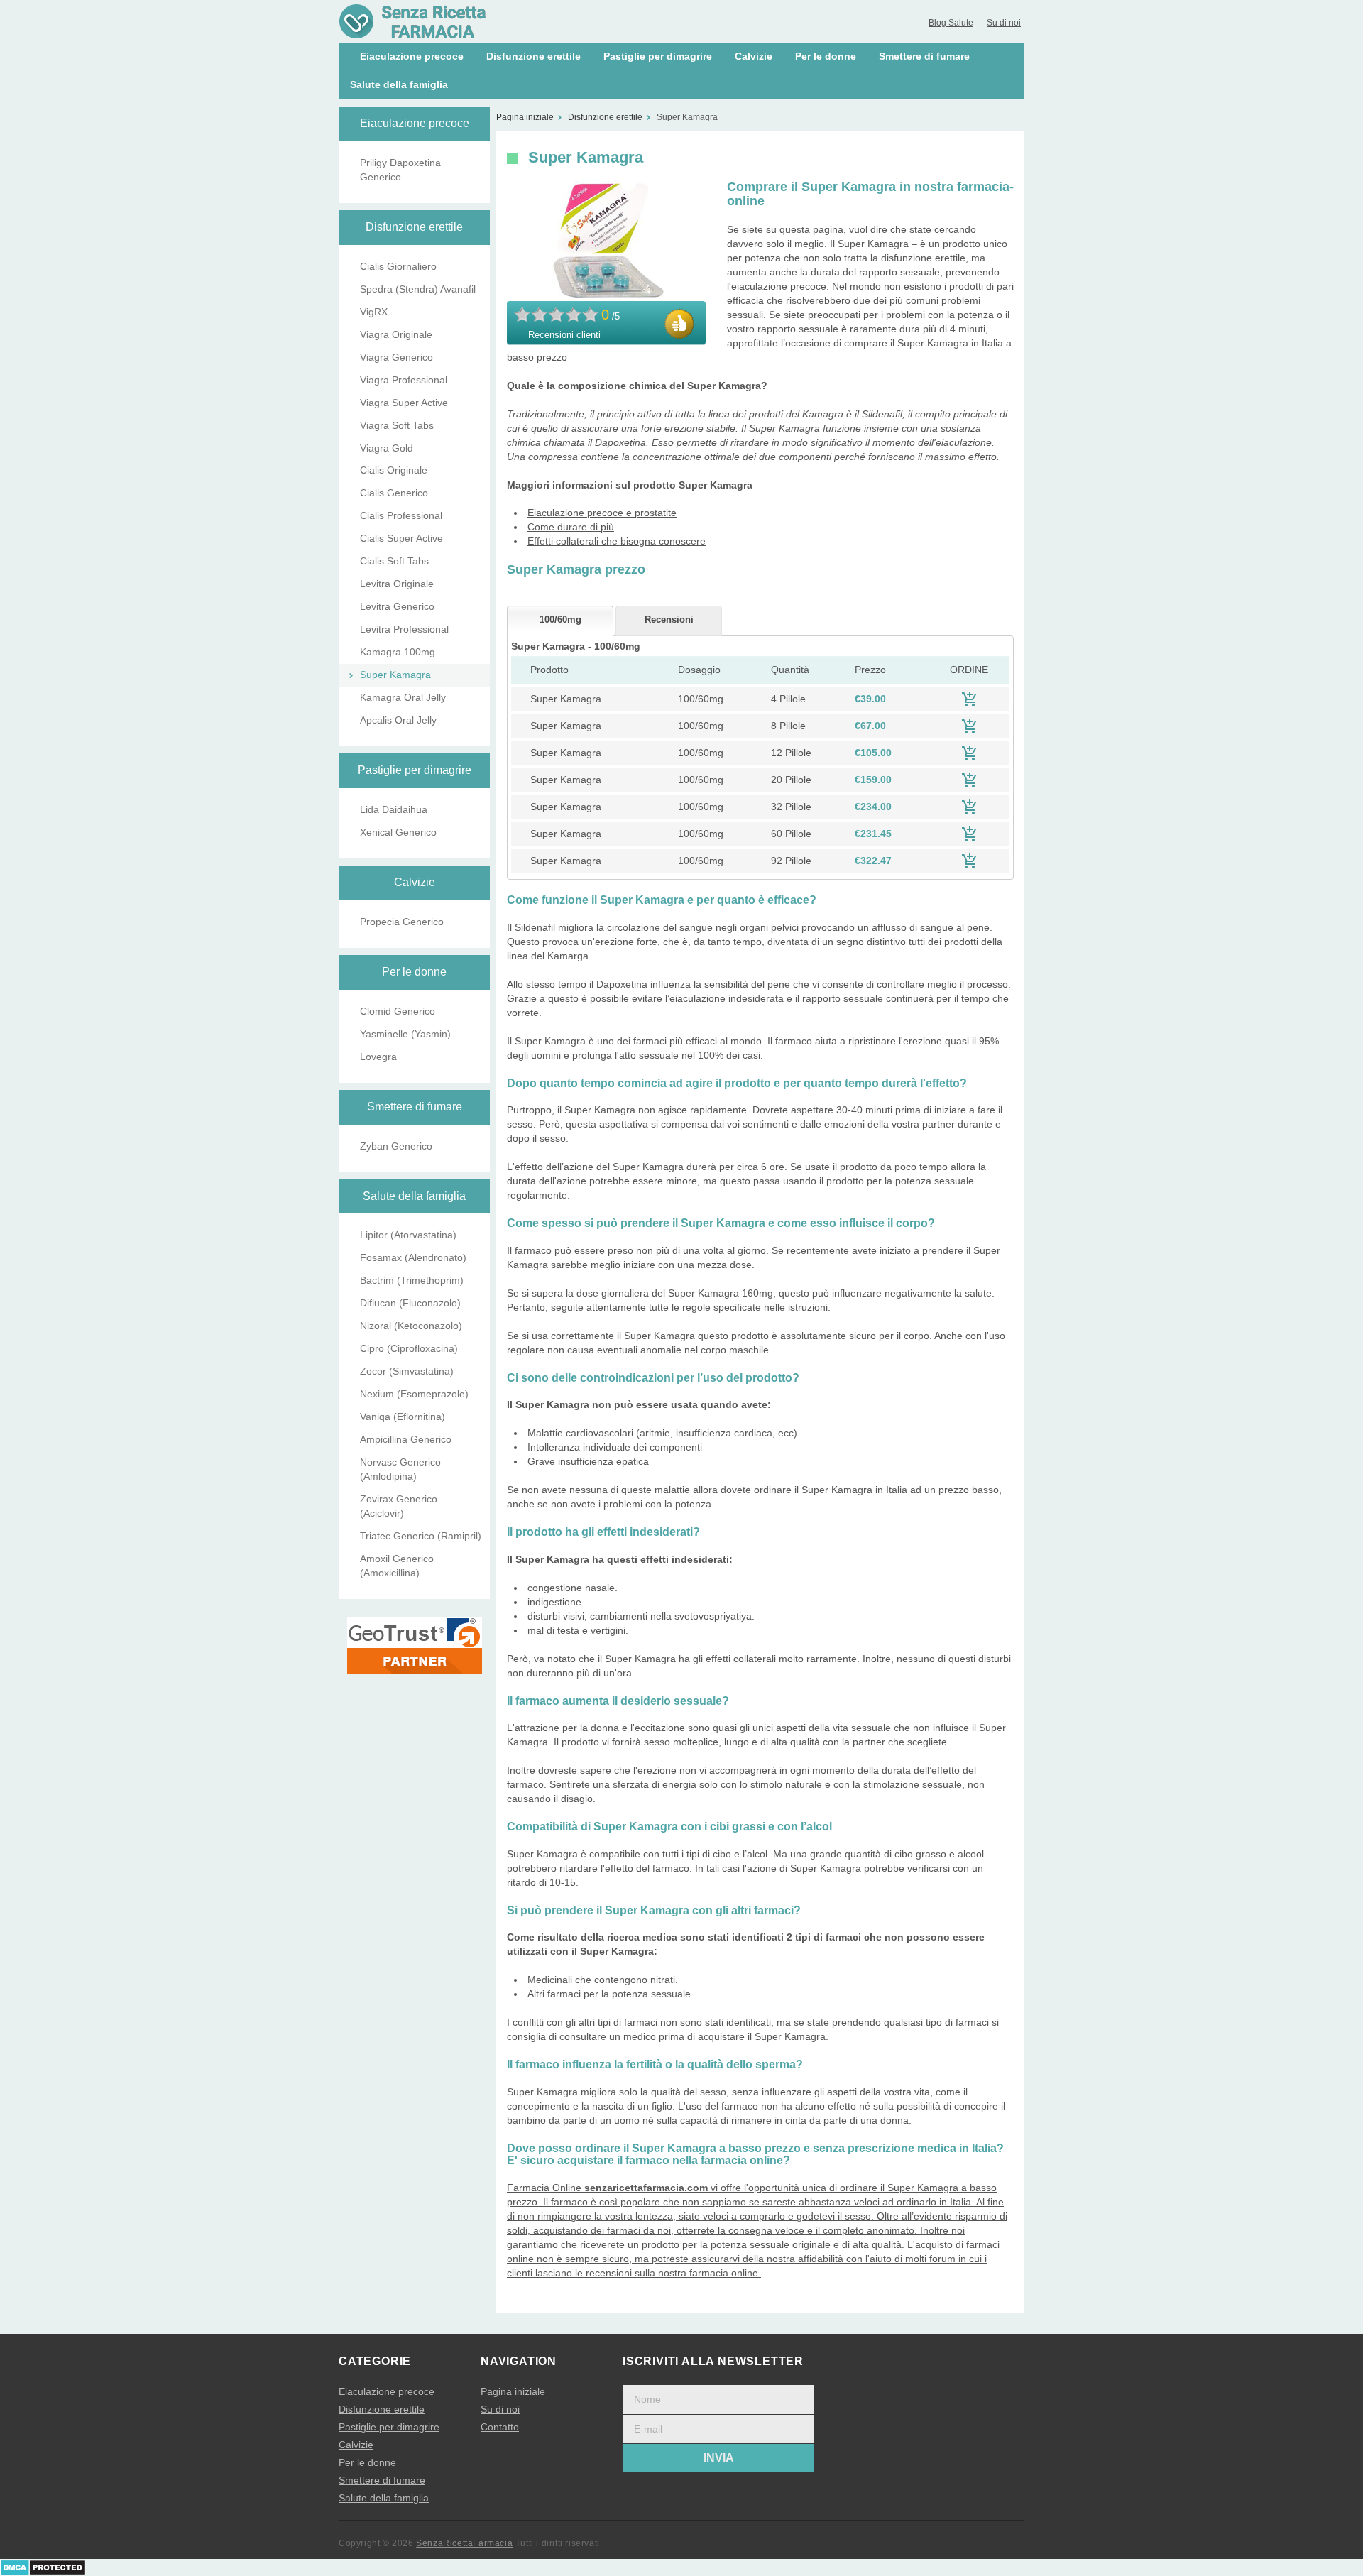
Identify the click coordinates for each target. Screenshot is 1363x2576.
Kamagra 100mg (398, 652)
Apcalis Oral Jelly (398, 720)
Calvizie (754, 56)
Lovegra (378, 1057)
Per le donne (826, 56)
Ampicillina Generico (406, 1439)
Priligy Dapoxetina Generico (400, 170)
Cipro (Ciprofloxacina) (409, 1348)
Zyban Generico (396, 1146)
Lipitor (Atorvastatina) (408, 1235)
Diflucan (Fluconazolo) (410, 1303)
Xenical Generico (398, 832)
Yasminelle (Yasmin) (405, 1034)
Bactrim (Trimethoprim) (412, 1280)
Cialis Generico (394, 493)
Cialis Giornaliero (398, 266)
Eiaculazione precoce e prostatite (602, 513)
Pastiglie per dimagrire (658, 56)
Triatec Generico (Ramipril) (421, 1536)
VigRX (374, 312)
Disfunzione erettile (533, 56)
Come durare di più (571, 527)
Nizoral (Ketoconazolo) (411, 1326)
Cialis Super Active (401, 538)
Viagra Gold (387, 448)
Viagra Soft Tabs (397, 425)
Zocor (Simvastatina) (407, 1371)
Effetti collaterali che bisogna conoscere (617, 541)
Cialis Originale (394, 470)
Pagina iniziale (513, 2391)
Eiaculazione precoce (412, 56)
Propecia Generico (402, 922)
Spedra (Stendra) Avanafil (418, 289)
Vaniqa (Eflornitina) (403, 1417)
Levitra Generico (397, 606)
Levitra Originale (397, 584)
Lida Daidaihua (394, 809)
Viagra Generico (396, 357)
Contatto (500, 2427)
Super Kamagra (395, 675)
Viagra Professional (404, 380)
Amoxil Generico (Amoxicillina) (397, 1566)
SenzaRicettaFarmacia (464, 2543)
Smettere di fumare (924, 56)
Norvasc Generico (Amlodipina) (400, 1469)
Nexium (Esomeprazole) (414, 1394)
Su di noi (1004, 23)
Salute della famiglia (399, 84)
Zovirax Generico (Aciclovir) (399, 1506)
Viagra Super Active (404, 403)
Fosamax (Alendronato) (413, 1257)
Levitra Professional (404, 629)
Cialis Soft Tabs (394, 561)
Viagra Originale (396, 334)
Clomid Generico (398, 1011)
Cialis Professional (401, 515)
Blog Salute (951, 23)
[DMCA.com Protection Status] (43, 2567)
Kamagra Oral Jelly (403, 697)
